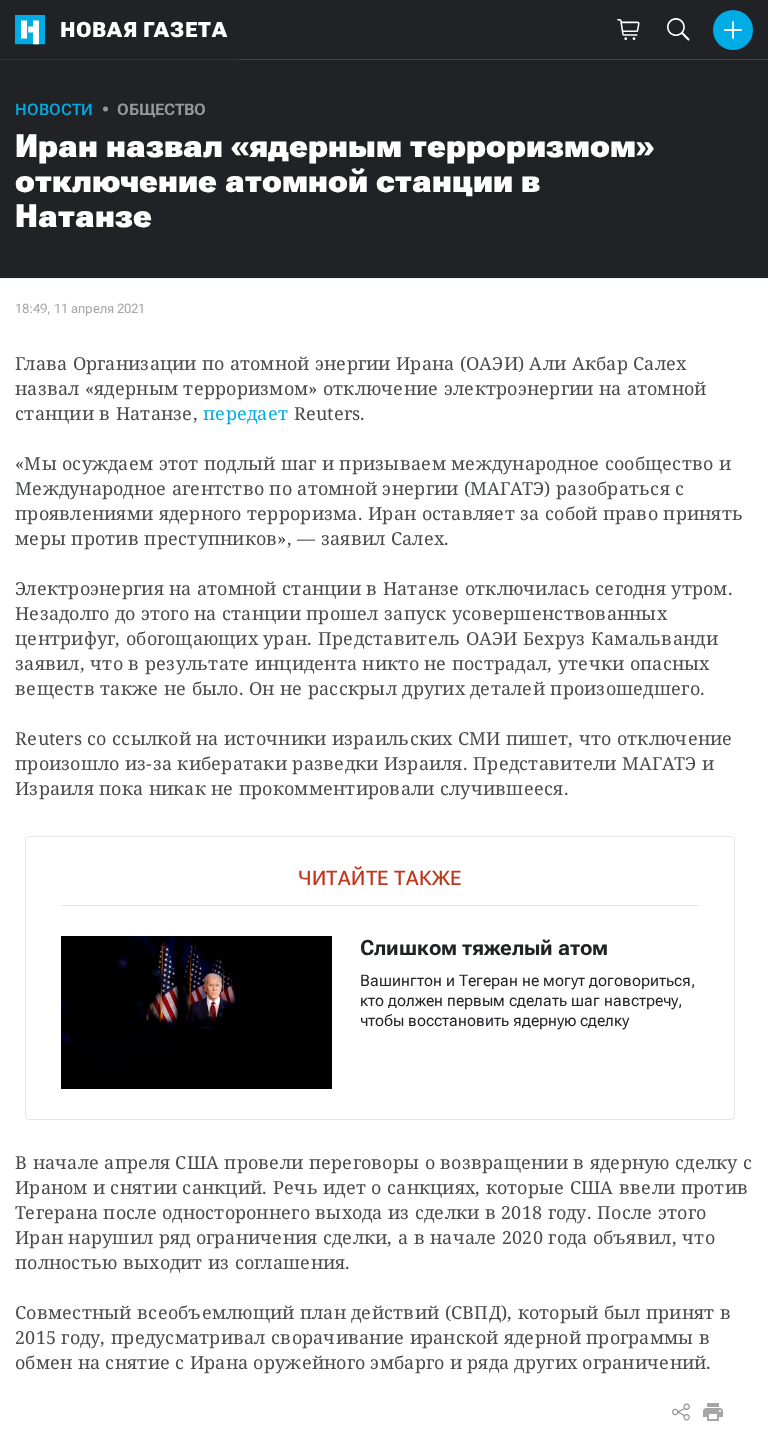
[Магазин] (628, 30)
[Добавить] (733, 30)
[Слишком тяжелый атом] (380, 977)
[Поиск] (678, 30)
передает (248, 413)
